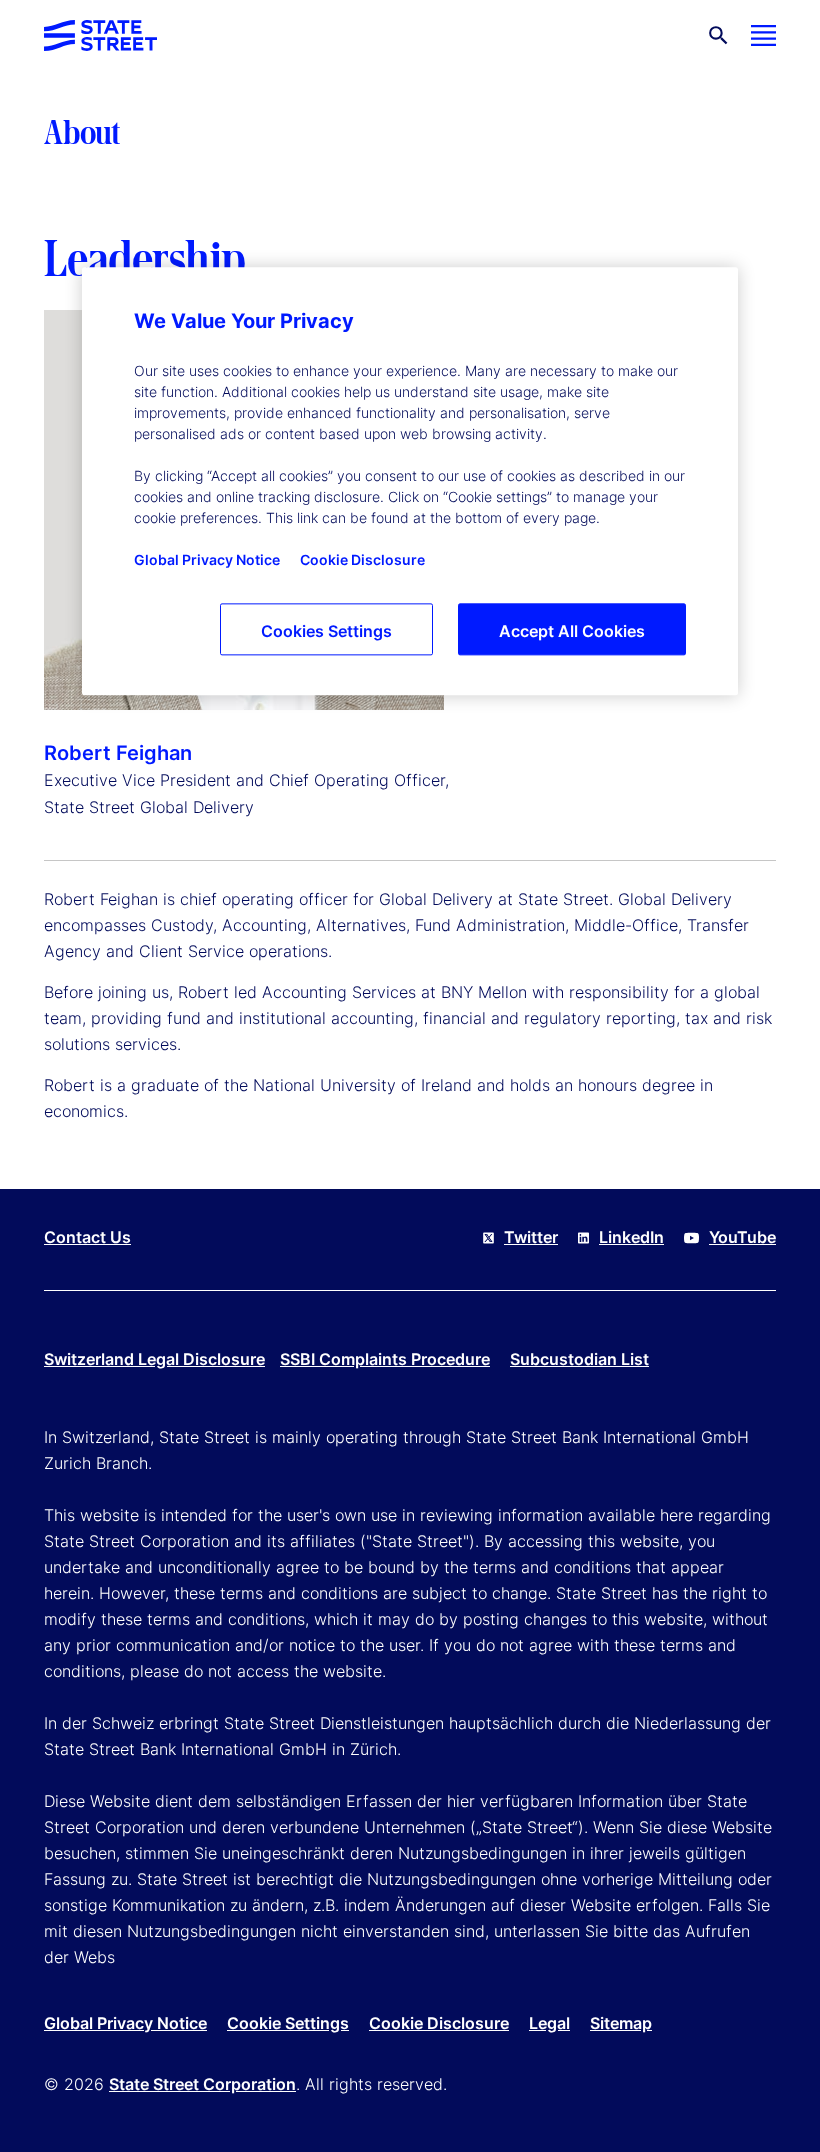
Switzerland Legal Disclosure (154, 1359)
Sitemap (621, 2023)
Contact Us (87, 1237)
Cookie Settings (288, 2023)
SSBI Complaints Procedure (385, 1359)
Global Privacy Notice (125, 2023)
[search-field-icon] (718, 35)
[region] (410, 481)
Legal (549, 2023)
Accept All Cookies (572, 631)
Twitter (531, 1237)
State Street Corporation (202, 2084)
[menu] (763, 35)
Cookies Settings (326, 631)
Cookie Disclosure (439, 2023)
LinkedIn (631, 1237)
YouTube (742, 1237)
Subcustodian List (579, 1359)
